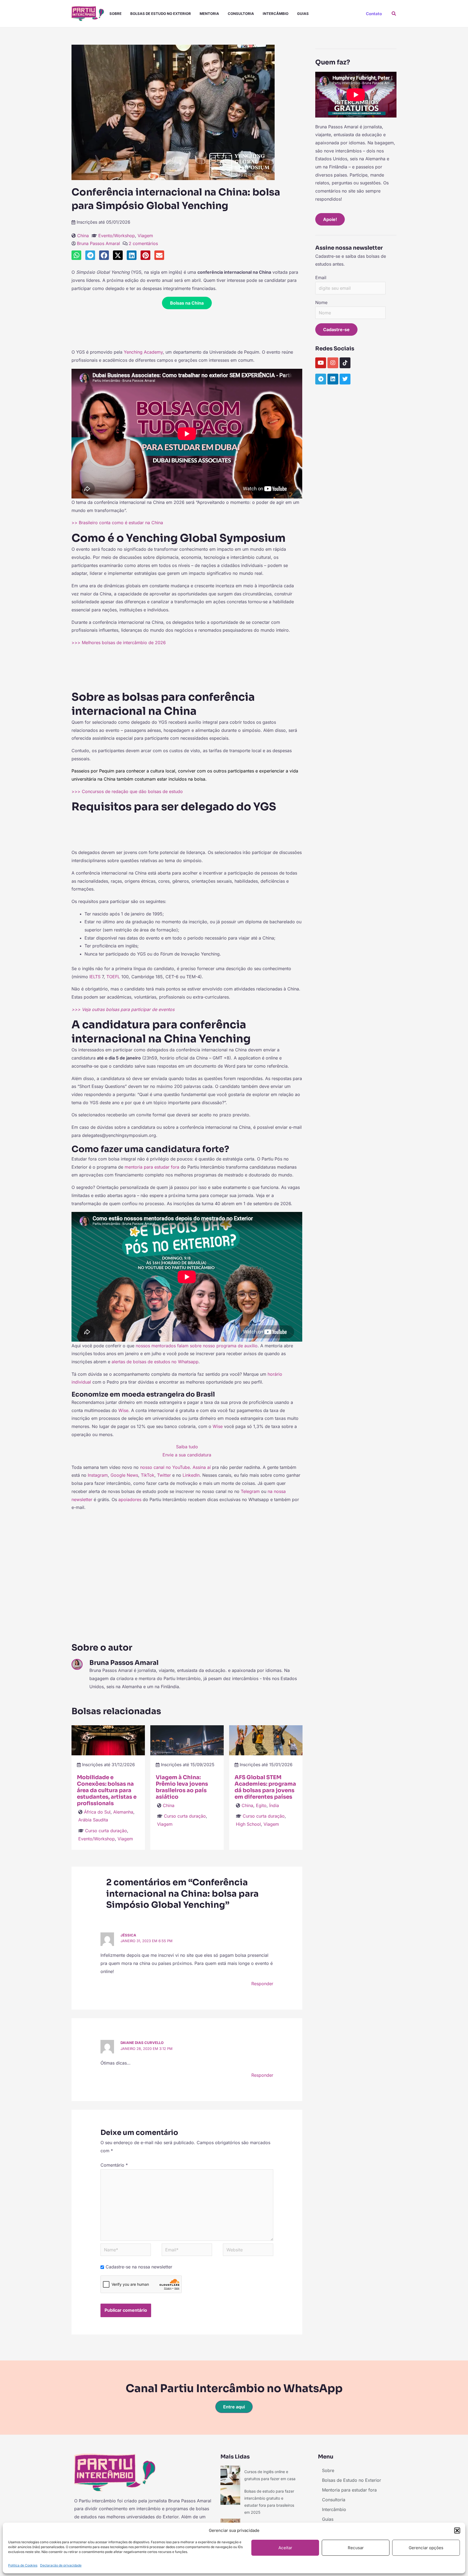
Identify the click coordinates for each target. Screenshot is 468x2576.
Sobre (116, 14)
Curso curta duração (106, 1831)
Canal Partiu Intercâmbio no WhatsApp (234, 2388)
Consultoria (241, 14)
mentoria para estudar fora (152, 1167)
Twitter (164, 1475)
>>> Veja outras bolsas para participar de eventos (123, 1009)
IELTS (95, 977)
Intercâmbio (276, 14)
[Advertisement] (187, 331)
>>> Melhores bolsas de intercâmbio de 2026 (119, 643)
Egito (261, 1805)
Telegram (250, 1491)
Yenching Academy (143, 352)
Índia (274, 1805)
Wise (123, 1410)
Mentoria (209, 14)
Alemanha (123, 1812)
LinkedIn (191, 1475)
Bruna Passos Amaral (98, 243)
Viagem (145, 236)
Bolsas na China (187, 303)
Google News (124, 1475)
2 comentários (143, 243)
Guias (303, 14)
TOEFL (113, 977)
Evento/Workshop (117, 236)
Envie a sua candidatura (187, 1455)
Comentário (114, 2165)
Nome (321, 302)
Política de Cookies (23, 2565)
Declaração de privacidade (61, 2565)
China (83, 236)
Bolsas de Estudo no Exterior (161, 14)
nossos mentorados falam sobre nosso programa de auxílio (197, 1346)
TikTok (148, 1475)
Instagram (98, 1475)
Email (321, 278)
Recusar (356, 2548)
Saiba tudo (187, 1447)
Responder (262, 1984)
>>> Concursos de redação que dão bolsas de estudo (127, 791)
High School (248, 1824)
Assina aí (202, 1467)
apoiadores (131, 1499)
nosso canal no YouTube (165, 1467)
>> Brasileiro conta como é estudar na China (117, 523)
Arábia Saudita (93, 1820)
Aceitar (285, 2548)
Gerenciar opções (426, 2548)
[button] (457, 2531)
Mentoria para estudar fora (349, 2490)
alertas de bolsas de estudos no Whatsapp (155, 1362)
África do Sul (97, 1812)
